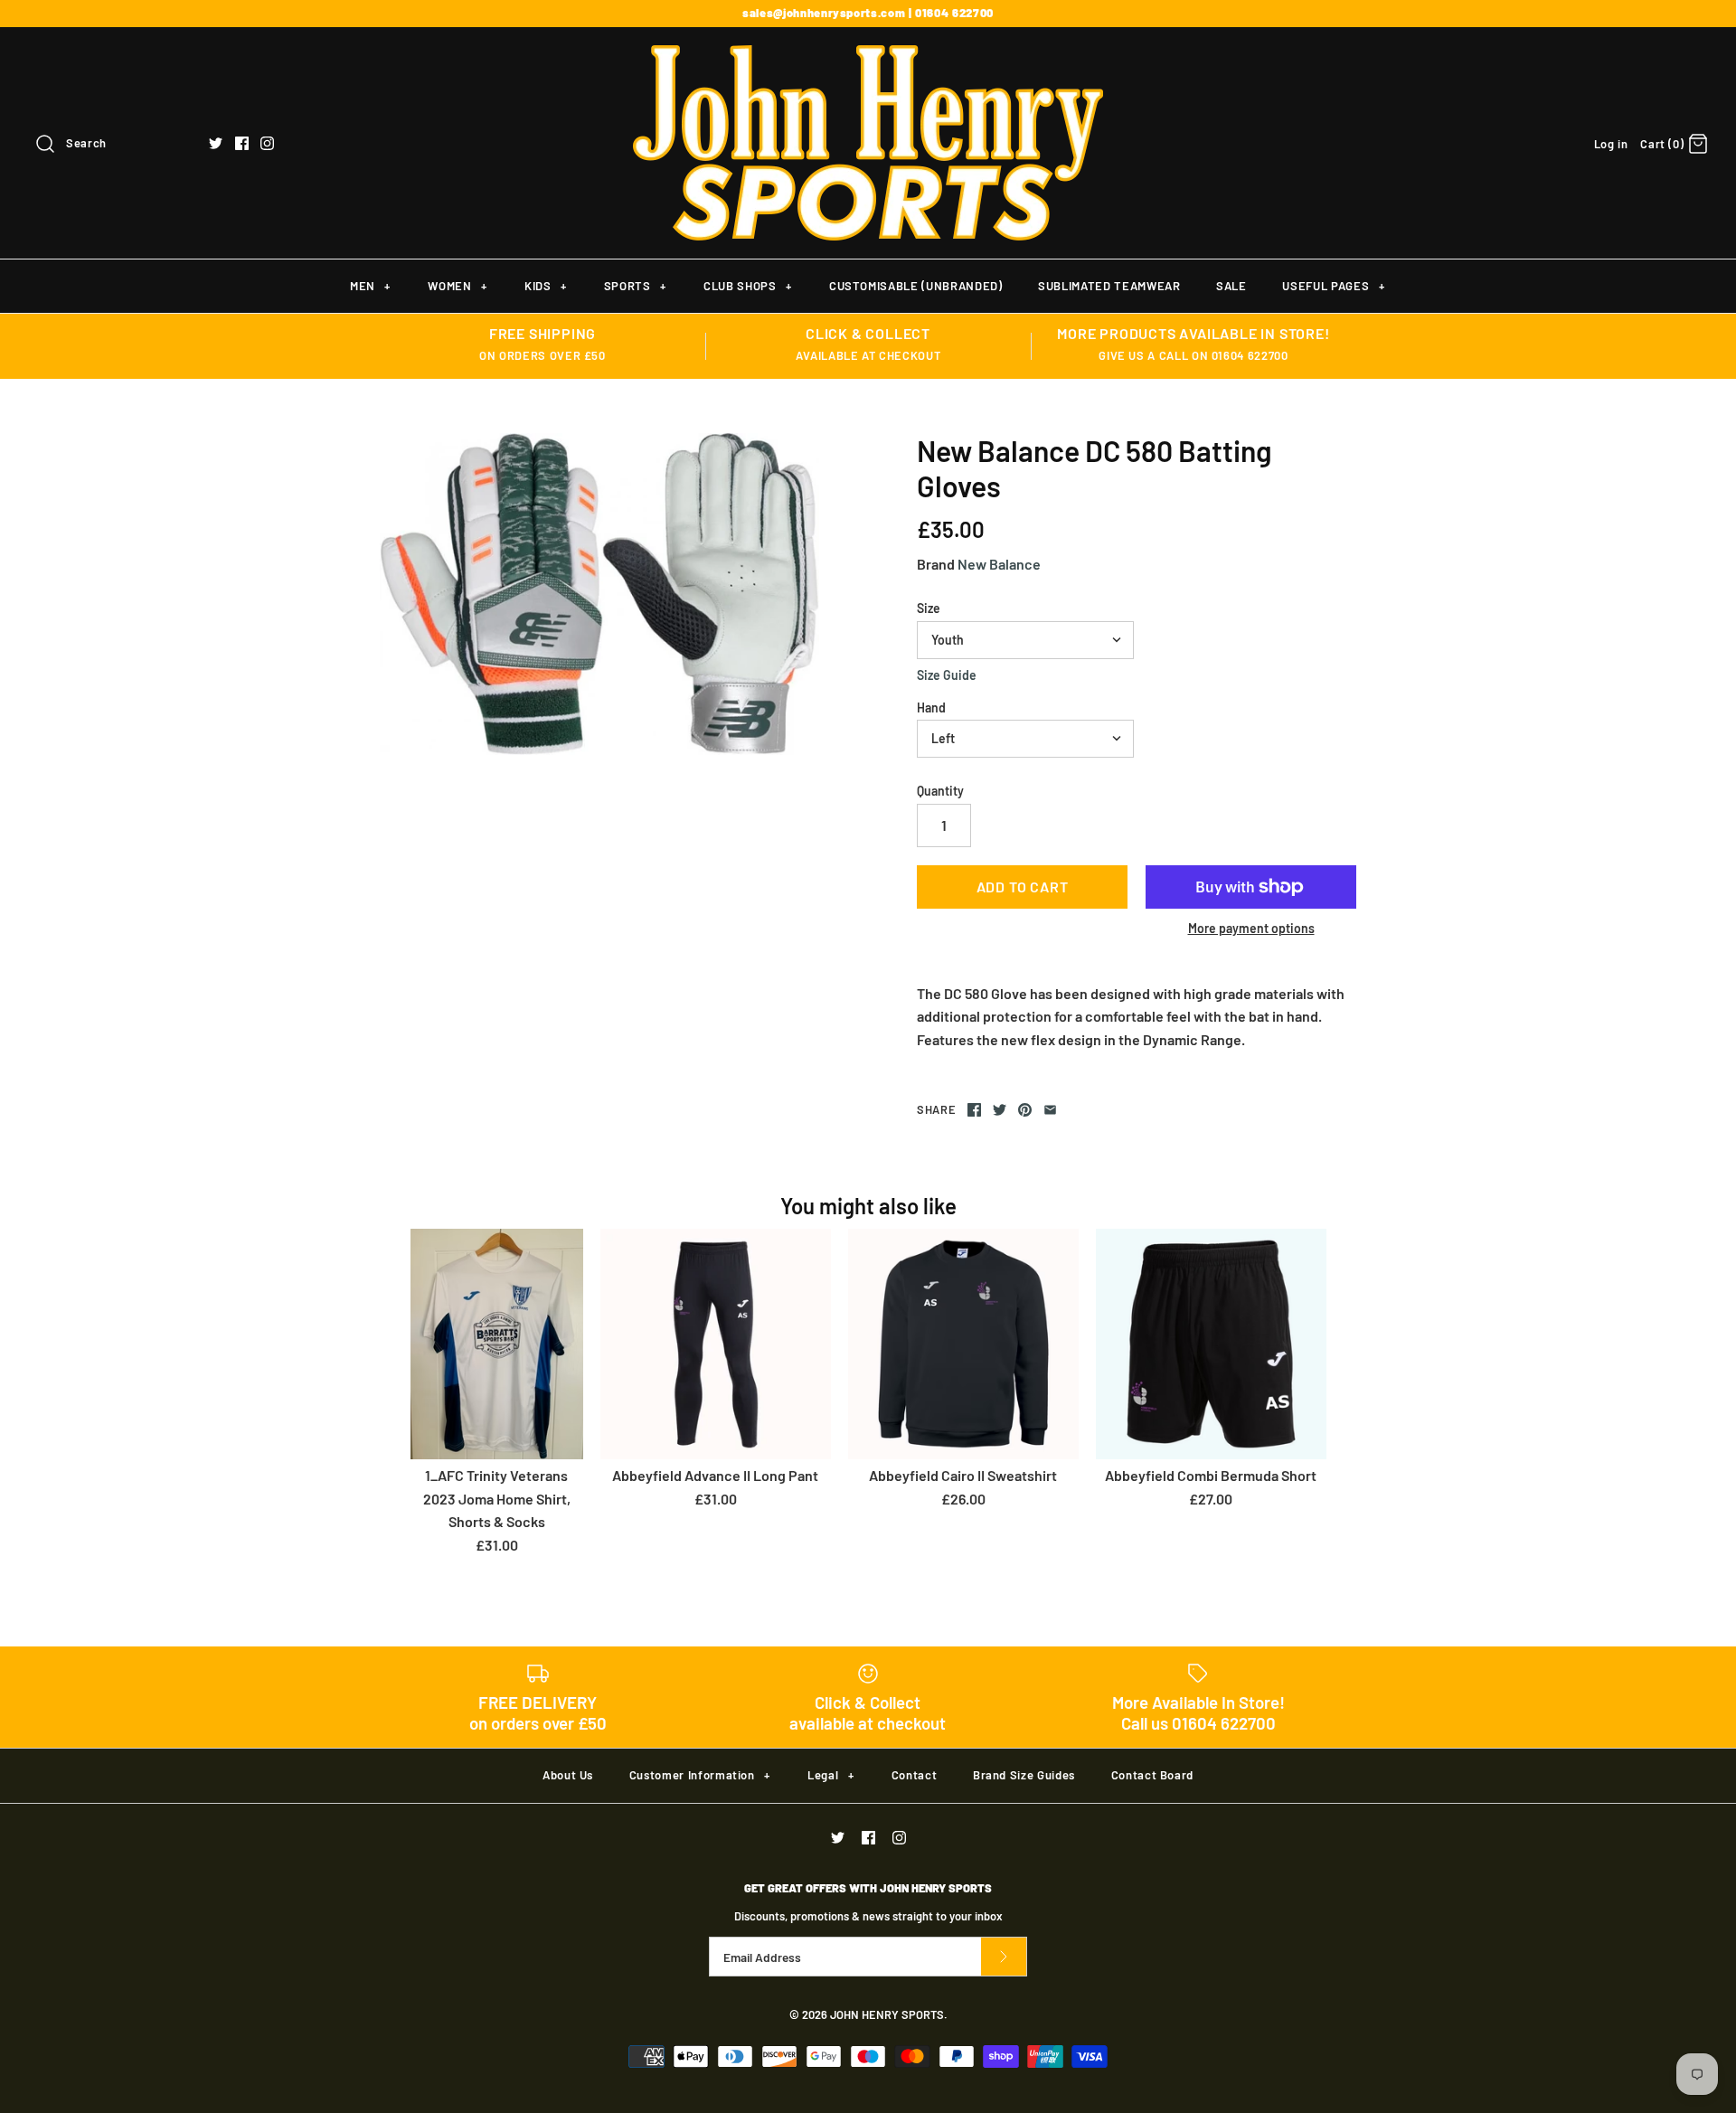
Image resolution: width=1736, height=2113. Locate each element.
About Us (568, 1775)
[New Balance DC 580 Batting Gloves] (599, 594)
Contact (915, 1775)
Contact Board (1152, 1775)
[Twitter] (216, 143)
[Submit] (1004, 1957)
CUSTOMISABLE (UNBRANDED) (916, 286)
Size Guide (947, 675)
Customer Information (700, 1775)
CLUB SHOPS (747, 286)
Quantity (940, 791)
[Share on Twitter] (1000, 1110)
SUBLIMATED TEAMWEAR (1109, 286)
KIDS (546, 286)
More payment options (1251, 929)
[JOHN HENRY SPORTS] (868, 57)
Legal (830, 1775)
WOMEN (457, 286)
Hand (931, 707)
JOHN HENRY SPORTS (887, 2014)
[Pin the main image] (1025, 1110)
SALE (1231, 286)
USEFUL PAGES (1333, 286)
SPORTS (635, 286)
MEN (370, 286)
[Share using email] (1050, 1110)
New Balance (999, 564)
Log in (1611, 144)
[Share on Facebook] (974, 1110)
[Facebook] (242, 143)
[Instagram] (267, 143)
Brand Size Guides (1024, 1775)
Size (929, 608)
